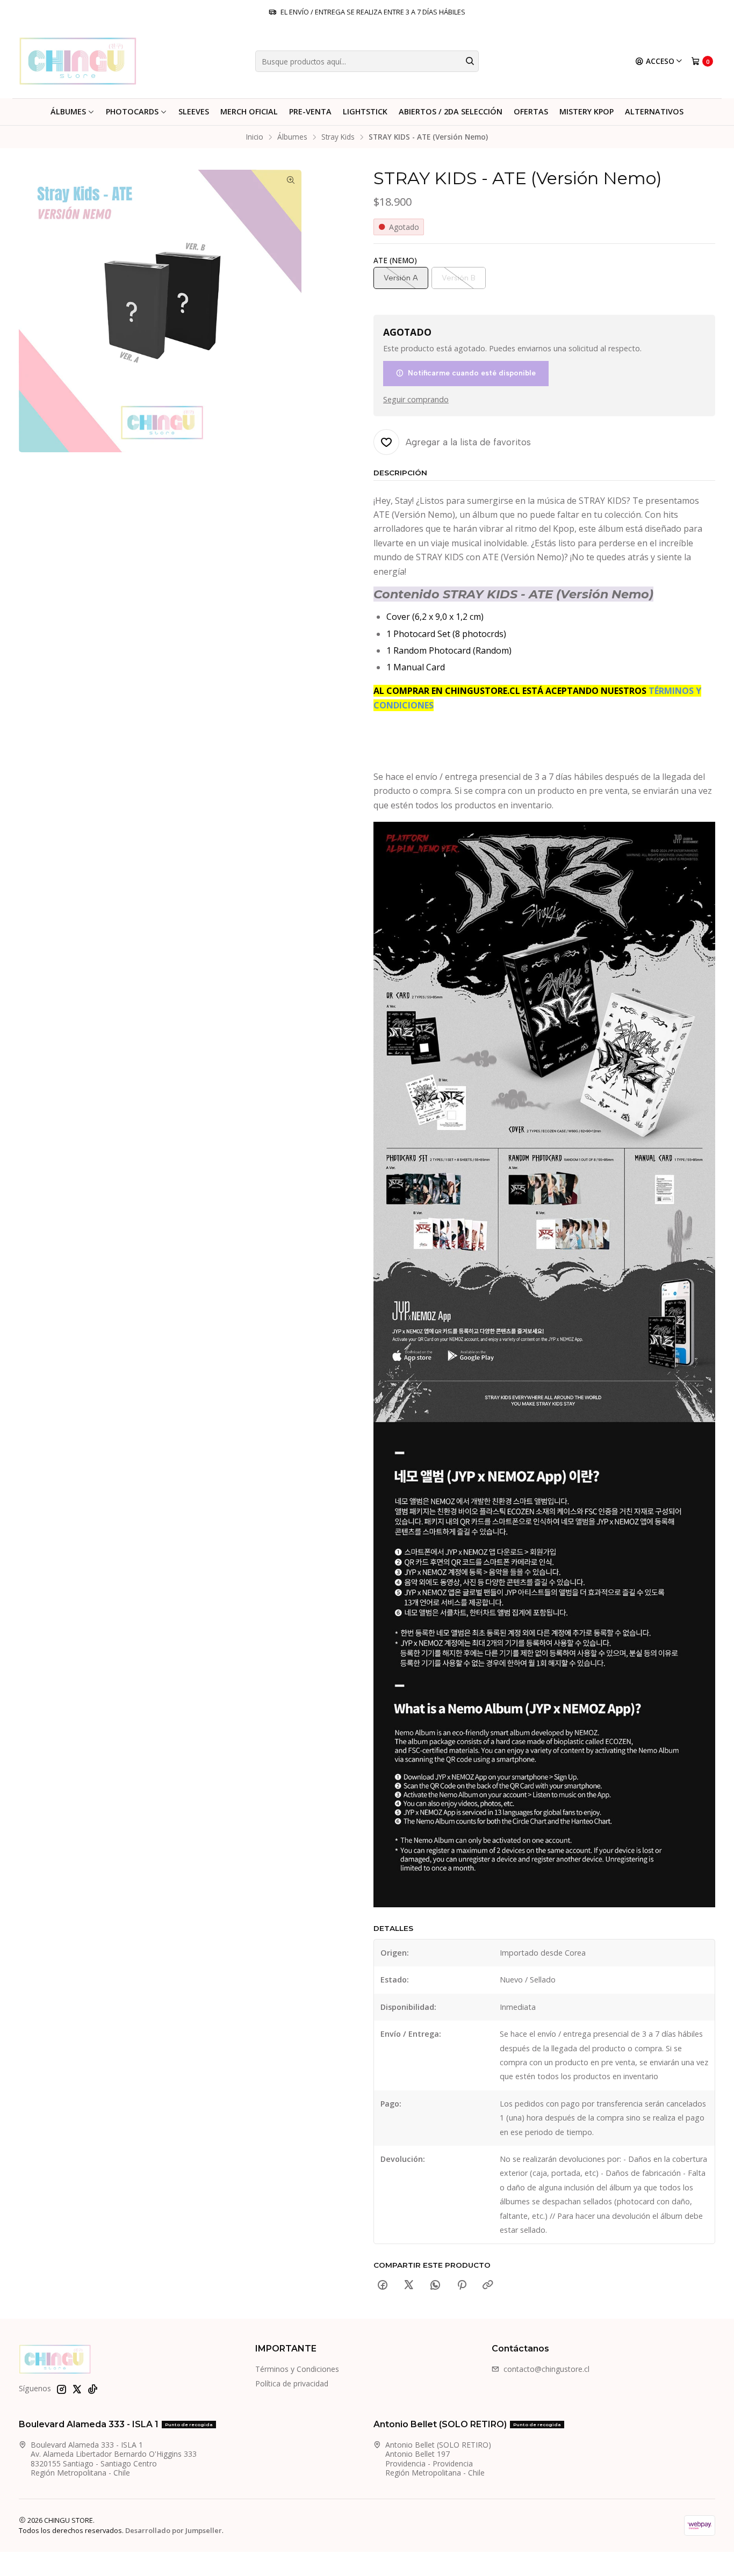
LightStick (365, 111)
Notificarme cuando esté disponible (472, 373)
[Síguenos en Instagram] (61, 2389)
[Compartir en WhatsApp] (435, 2285)
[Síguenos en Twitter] (77, 2389)
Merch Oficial (249, 111)
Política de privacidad (292, 2383)
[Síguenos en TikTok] (92, 2389)
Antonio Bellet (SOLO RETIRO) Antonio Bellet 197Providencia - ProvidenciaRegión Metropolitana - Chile (438, 2459)
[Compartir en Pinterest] (462, 2285)
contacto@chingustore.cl (546, 2369)
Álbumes (68, 111)
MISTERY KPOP (587, 111)
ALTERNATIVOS (654, 111)
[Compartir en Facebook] (383, 2285)
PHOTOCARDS (132, 111)
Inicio (255, 137)
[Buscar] (470, 61)
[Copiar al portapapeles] (488, 2285)
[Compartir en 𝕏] (409, 2285)
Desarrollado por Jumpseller (174, 2530)
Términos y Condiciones (297, 2369)
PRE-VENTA (310, 111)
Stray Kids (338, 137)
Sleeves (194, 111)
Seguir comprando (416, 400)
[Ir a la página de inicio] (78, 61)
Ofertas (531, 111)
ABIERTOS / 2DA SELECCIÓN (451, 111)
